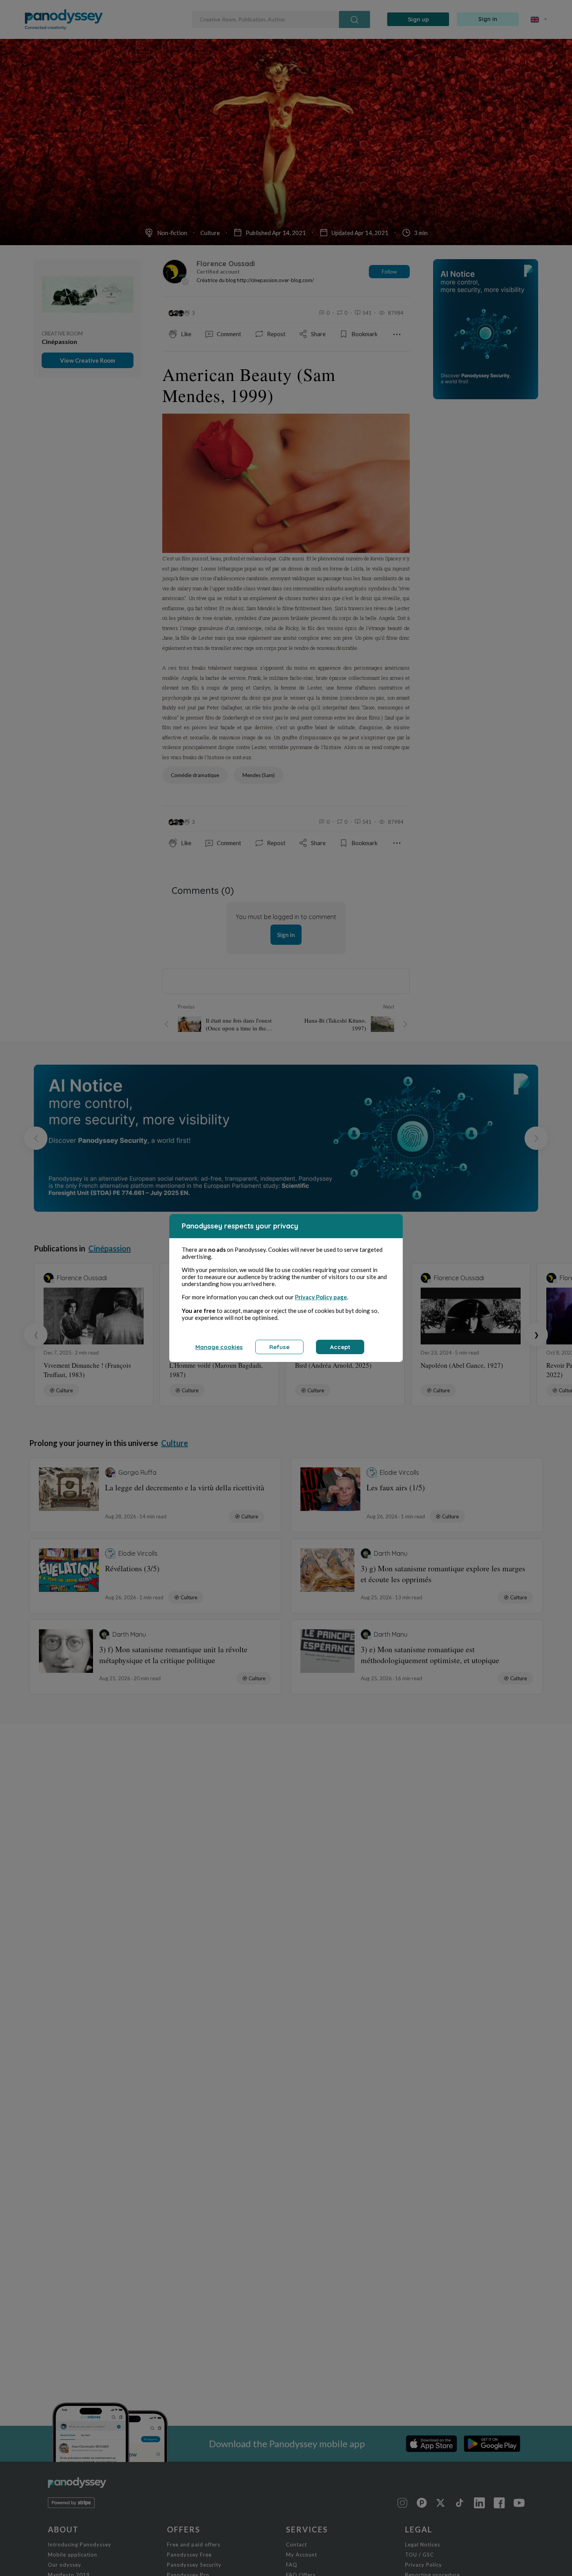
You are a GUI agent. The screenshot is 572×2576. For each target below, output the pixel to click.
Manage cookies (219, 1347)
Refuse (279, 1347)
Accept (340, 1347)
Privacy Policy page (321, 1297)
